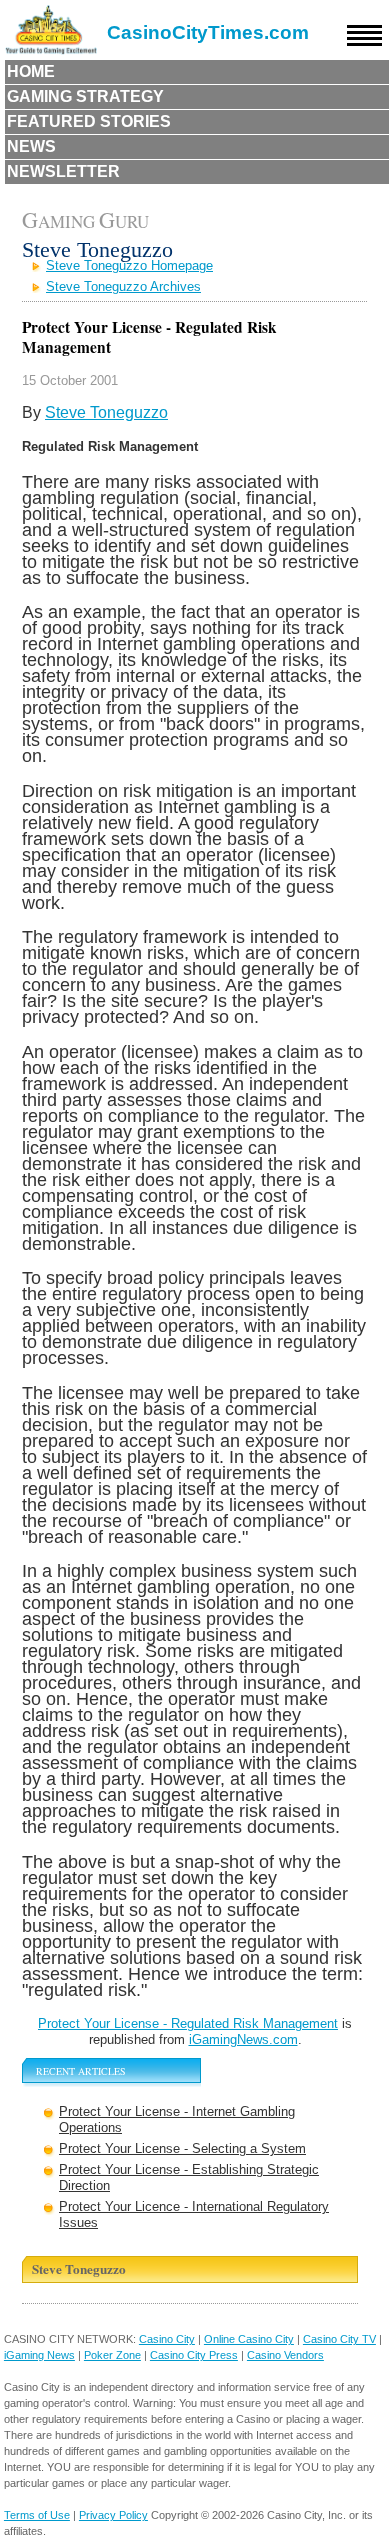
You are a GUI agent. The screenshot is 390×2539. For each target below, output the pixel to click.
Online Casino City (249, 2339)
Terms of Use (37, 2515)
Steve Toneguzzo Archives (123, 286)
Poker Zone (112, 2355)
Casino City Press (194, 2355)
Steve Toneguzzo (106, 412)
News (31, 146)
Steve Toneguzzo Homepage (129, 265)
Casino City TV (339, 2339)
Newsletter (63, 171)
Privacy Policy (113, 2515)
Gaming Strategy (85, 96)
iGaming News (39, 2355)
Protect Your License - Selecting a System (182, 2148)
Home (31, 71)
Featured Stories (89, 121)
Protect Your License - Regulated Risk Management (188, 2023)
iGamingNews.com (243, 2039)
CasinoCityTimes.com (208, 32)
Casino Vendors (285, 2355)
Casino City (167, 2339)
